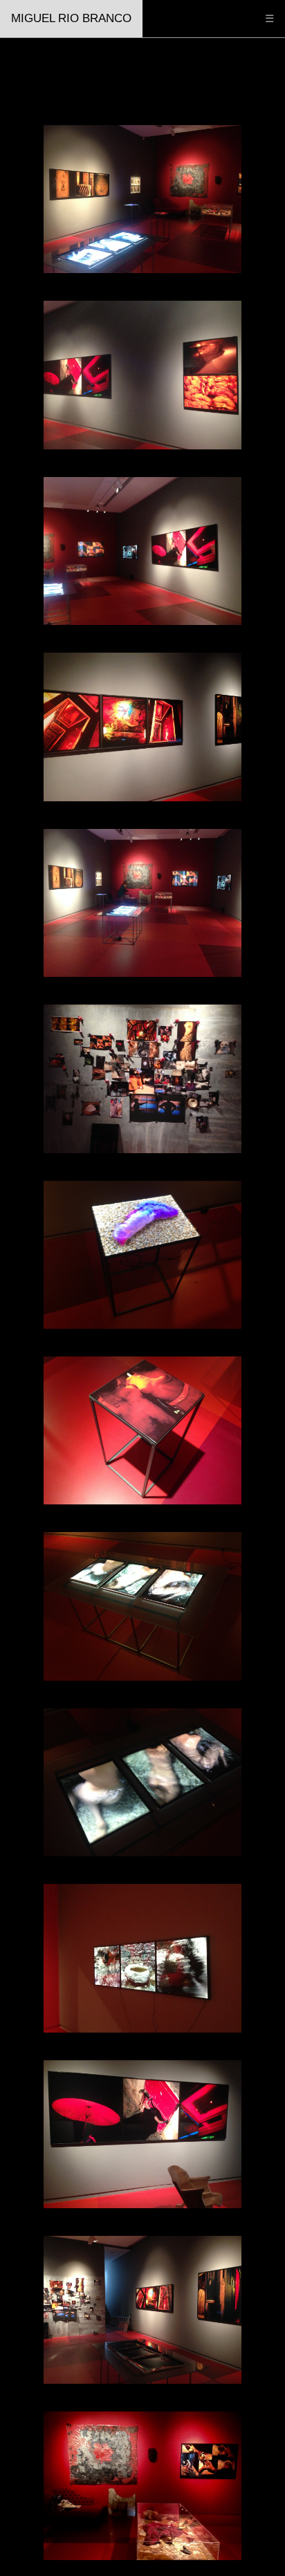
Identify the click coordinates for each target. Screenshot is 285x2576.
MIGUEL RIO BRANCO (71, 18)
